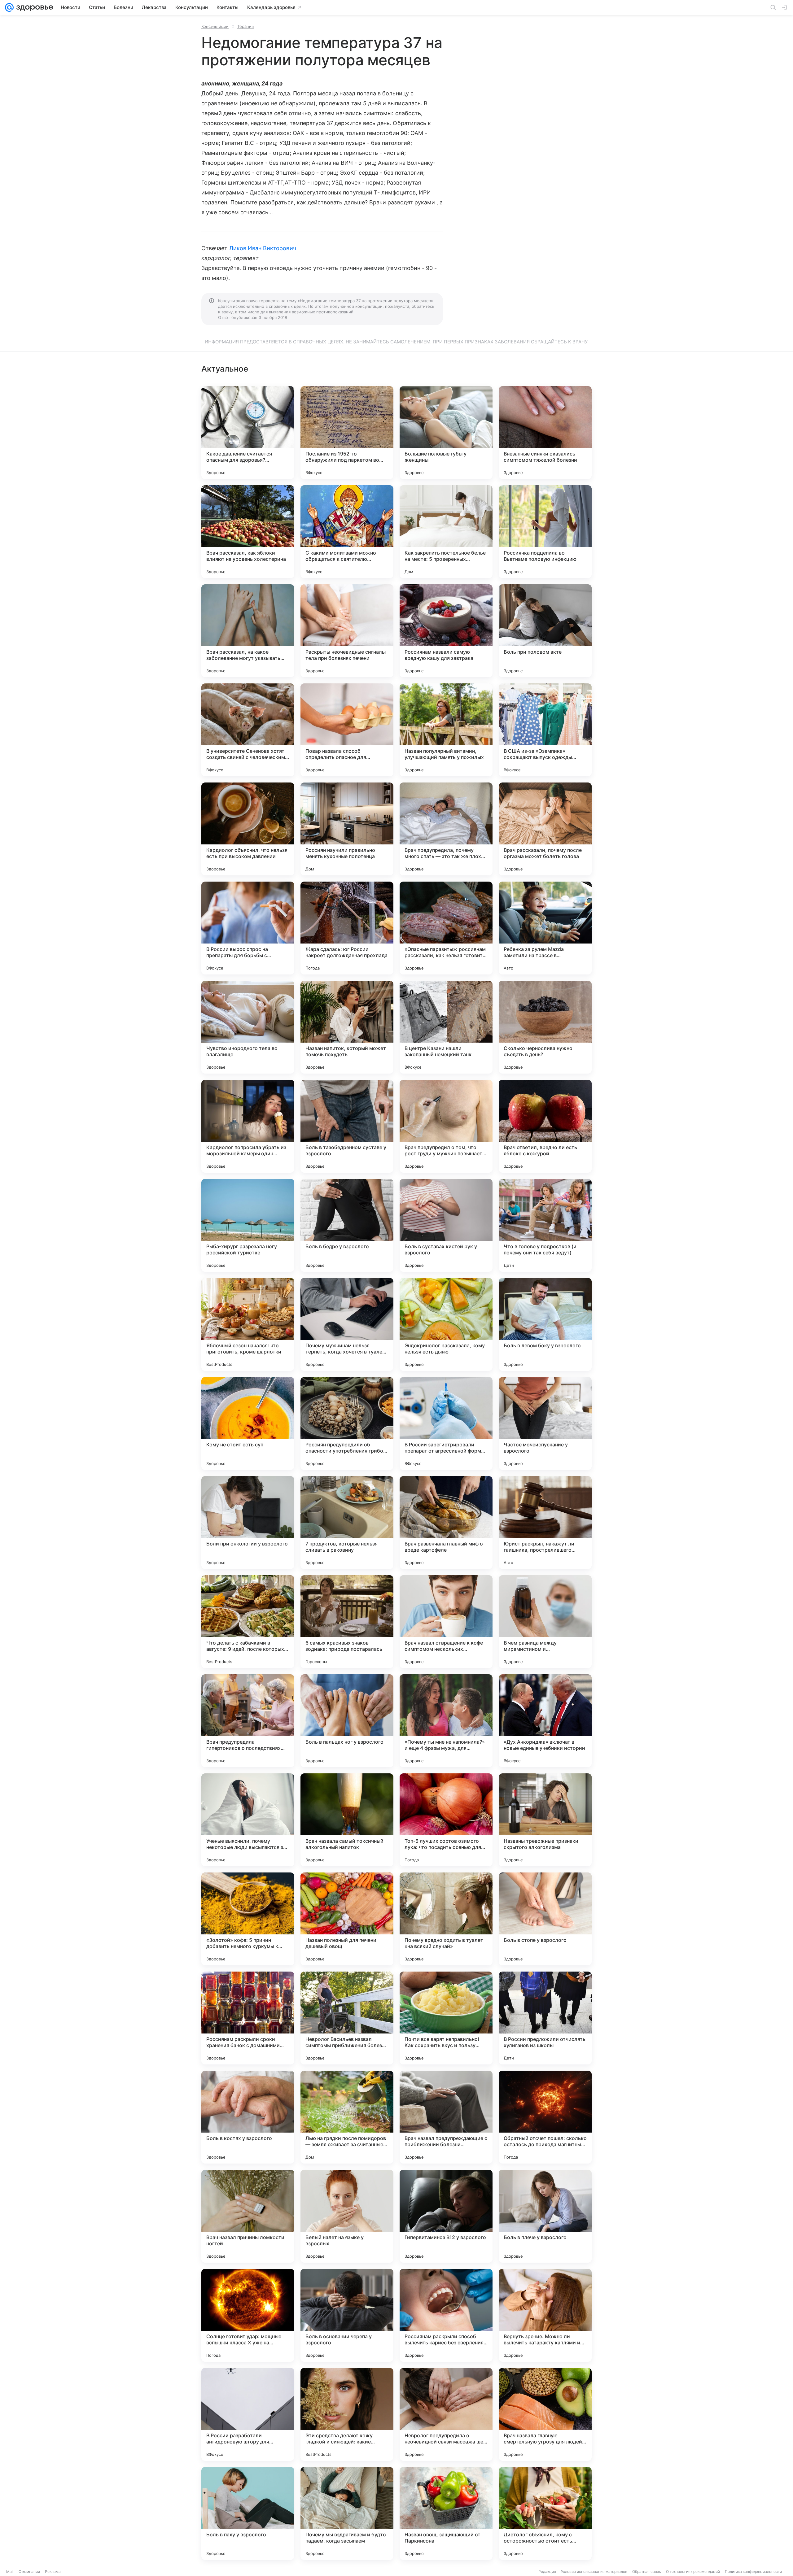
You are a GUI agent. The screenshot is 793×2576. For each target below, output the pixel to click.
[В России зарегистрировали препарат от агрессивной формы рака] (446, 1423)
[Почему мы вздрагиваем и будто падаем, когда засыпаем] (347, 2513)
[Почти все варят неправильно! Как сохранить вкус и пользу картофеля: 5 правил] (446, 2018)
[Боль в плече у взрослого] (545, 2216)
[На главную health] (33, 7)
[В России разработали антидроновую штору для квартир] (248, 2414)
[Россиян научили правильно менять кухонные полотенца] (347, 829)
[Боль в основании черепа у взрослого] (347, 2315)
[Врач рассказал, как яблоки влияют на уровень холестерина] (248, 532)
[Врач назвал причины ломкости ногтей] (248, 2216)
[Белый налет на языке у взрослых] (347, 2216)
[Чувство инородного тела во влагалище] (248, 1027)
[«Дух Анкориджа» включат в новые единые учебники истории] (545, 1721)
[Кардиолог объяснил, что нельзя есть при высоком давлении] (248, 829)
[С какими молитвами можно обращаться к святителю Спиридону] (347, 532)
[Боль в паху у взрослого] (248, 2513)
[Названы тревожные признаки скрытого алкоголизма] (545, 1820)
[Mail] (9, 7)
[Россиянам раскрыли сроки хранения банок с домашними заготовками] (248, 2018)
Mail (10, 2572)
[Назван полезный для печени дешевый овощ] (347, 1919)
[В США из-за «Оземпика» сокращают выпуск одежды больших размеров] (545, 730)
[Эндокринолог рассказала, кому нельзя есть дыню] (446, 1324)
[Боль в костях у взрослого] (248, 2117)
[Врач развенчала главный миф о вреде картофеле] (446, 1523)
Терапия (245, 26)
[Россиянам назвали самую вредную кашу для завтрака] (446, 631)
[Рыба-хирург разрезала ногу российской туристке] (248, 1225)
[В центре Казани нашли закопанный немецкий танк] (446, 1027)
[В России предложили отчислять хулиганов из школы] (545, 2018)
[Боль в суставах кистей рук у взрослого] (446, 1225)
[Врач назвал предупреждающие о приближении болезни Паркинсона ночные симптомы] (446, 2117)
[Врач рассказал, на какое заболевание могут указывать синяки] (248, 631)
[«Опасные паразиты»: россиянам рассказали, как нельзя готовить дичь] (446, 928)
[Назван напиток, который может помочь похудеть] (347, 1027)
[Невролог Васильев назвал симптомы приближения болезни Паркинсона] (347, 2018)
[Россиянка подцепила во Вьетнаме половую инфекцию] (545, 532)
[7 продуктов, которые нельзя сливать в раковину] (347, 1523)
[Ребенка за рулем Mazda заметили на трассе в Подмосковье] (545, 928)
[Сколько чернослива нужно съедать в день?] (545, 1027)
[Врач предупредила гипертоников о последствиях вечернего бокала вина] (248, 1721)
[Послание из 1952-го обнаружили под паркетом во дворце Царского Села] (347, 433)
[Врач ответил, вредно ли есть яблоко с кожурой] (545, 1126)
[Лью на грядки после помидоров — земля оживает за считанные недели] (347, 2117)
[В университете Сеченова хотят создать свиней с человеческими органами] (248, 730)
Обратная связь (647, 2572)
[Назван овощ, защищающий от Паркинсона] (446, 2513)
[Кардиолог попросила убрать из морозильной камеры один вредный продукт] (248, 1126)
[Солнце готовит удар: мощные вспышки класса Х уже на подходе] (248, 2315)
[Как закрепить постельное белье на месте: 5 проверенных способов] (446, 532)
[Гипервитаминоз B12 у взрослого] (446, 2216)
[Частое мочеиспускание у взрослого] (545, 1423)
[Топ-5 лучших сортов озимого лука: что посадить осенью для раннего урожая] (446, 1820)
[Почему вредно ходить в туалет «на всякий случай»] (446, 1919)
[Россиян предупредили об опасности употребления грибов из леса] (347, 1423)
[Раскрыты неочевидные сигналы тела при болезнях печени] (347, 631)
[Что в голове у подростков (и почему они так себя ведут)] (545, 1225)
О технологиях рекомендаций (693, 2572)
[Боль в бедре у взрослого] (347, 1225)
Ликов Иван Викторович (263, 248)
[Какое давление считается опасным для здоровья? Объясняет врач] (248, 433)
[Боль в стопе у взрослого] (545, 1919)
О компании (29, 2572)
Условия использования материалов (594, 2572)
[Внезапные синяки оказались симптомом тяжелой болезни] (545, 433)
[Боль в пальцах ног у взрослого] (347, 1721)
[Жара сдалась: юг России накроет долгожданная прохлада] (347, 928)
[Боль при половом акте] (545, 631)
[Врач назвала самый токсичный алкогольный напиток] (347, 1820)
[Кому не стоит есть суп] (248, 1423)
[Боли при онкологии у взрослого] (248, 1523)
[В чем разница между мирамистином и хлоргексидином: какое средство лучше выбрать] (545, 1622)
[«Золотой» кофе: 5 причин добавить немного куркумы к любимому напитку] (248, 1919)
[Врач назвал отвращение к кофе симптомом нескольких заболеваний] (446, 1622)
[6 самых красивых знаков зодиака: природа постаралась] (347, 1622)
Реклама (53, 2572)
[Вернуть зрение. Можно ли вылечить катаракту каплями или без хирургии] (545, 2315)
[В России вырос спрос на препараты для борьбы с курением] (248, 928)
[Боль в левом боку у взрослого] (545, 1324)
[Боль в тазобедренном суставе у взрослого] (347, 1126)
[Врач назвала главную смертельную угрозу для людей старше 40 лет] (545, 2414)
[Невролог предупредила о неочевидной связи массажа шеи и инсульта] (446, 2414)
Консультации (215, 26)
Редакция (547, 2572)
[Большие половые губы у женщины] (446, 433)
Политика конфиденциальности (753, 2572)
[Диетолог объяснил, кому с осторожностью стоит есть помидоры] (545, 2513)
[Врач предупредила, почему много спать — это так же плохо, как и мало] (446, 829)
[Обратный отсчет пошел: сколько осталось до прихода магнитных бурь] (545, 2117)
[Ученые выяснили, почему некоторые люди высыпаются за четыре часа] (248, 1820)
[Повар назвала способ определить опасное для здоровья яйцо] (347, 730)
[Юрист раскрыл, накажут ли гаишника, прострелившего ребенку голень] (545, 1523)
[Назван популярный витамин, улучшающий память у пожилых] (446, 730)
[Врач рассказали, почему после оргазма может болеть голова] (545, 829)
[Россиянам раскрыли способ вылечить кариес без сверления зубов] (446, 2315)
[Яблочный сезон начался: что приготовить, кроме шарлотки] (248, 1324)
